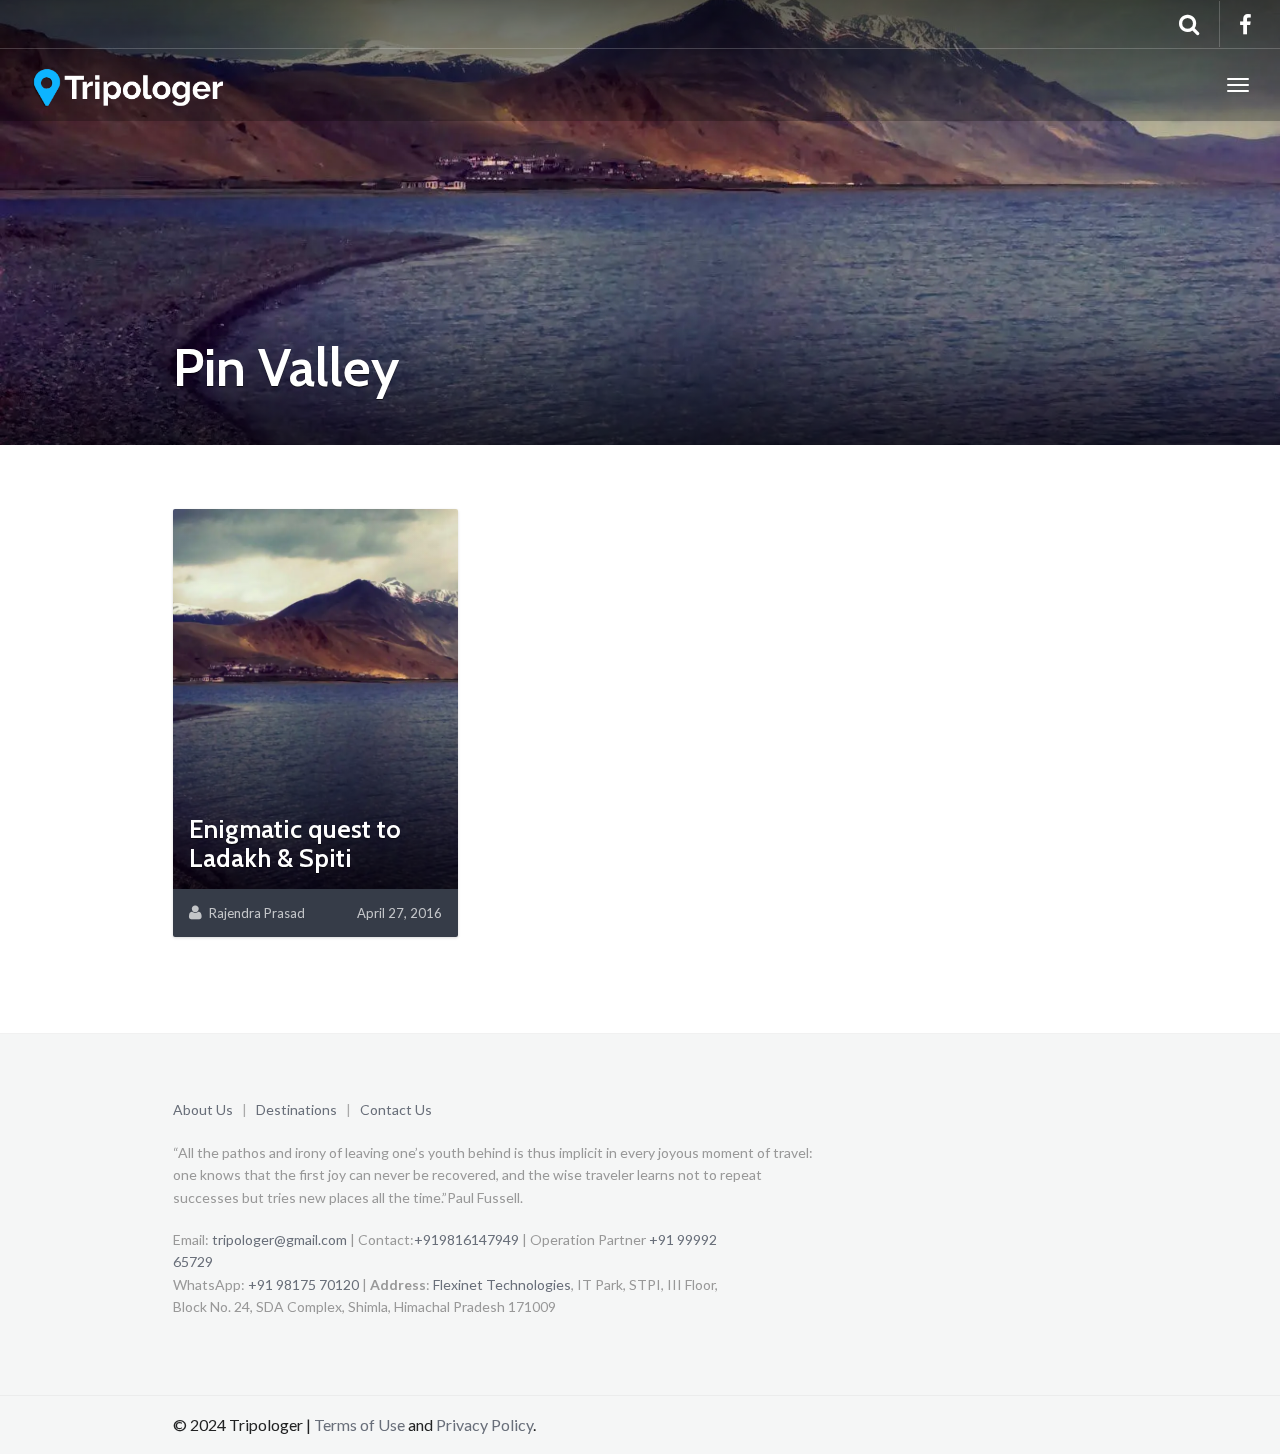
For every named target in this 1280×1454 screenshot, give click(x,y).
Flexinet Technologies (502, 1284)
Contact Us (396, 1109)
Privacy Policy (484, 1424)
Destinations (296, 1109)
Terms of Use (359, 1424)
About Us (203, 1109)
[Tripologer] (130, 85)
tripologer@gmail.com (279, 1239)
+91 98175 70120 (303, 1284)
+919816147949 (466, 1239)
